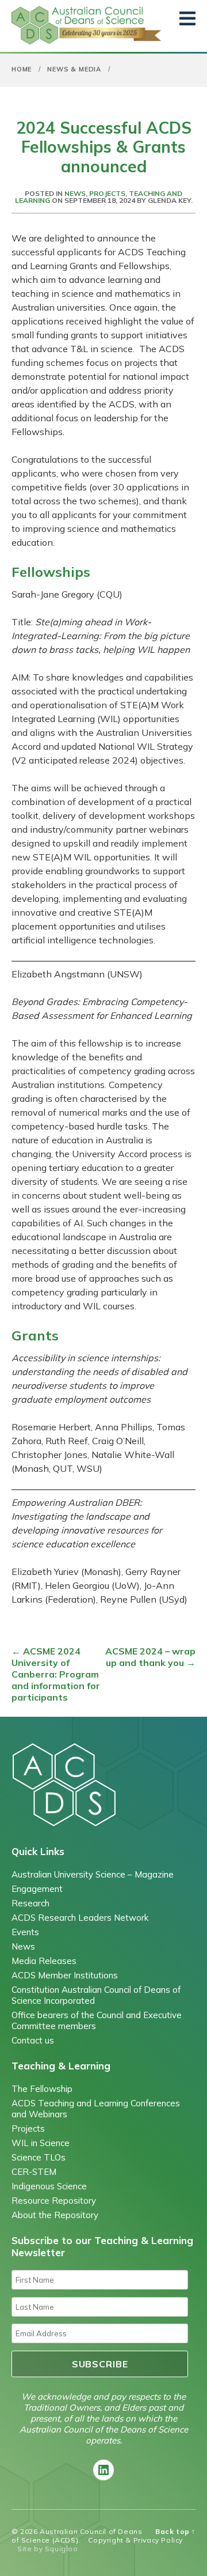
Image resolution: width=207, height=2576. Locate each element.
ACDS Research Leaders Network (80, 1918)
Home (22, 69)
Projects (107, 193)
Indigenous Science (49, 2186)
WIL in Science (41, 2143)
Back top (175, 2531)
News (75, 193)
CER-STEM (34, 2172)
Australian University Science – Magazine (93, 1874)
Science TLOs (39, 2157)
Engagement (37, 1889)
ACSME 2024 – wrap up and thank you (150, 1657)
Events (25, 1932)
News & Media (74, 69)
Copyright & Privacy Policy (135, 2540)
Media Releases (44, 1961)
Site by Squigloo (48, 2549)
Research (30, 1903)
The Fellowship (42, 2089)
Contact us (33, 2040)
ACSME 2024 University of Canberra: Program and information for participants (56, 1674)
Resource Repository (54, 2201)
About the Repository (55, 2215)
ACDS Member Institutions (65, 1975)
